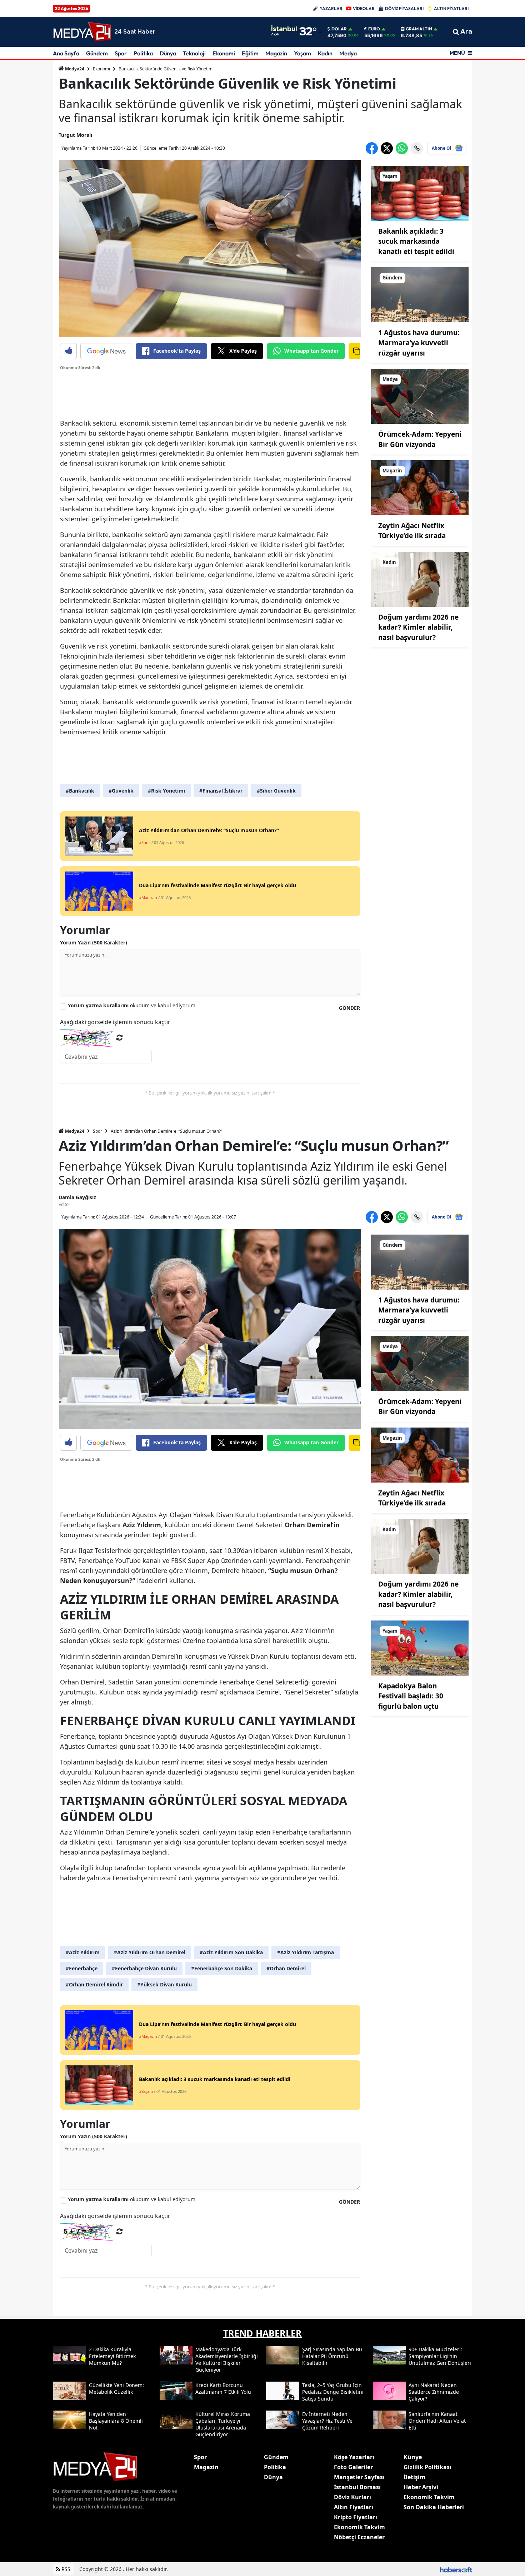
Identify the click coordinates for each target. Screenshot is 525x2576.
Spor (121, 53)
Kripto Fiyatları (356, 2517)
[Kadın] (420, 579)
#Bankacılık (80, 791)
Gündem (97, 53)
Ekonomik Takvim (359, 2527)
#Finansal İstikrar (221, 791)
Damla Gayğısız (77, 1197)
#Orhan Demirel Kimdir (94, 1984)
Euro (374, 29)
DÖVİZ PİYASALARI (404, 8)
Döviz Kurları (352, 2497)
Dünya (168, 53)
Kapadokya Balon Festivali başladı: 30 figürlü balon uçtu (411, 1696)
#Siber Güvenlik (276, 791)
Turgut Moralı (75, 135)
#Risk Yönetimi (166, 791)
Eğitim (250, 53)
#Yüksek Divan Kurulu (164, 1984)
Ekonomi (224, 53)
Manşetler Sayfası (359, 2477)
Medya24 (74, 69)
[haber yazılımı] (456, 2569)
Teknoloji (194, 53)
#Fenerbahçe (82, 1968)
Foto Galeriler (353, 2467)
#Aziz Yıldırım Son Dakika (231, 1952)
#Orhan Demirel (286, 1968)
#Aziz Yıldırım (83, 1952)
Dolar (339, 29)
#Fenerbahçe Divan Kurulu (144, 1968)
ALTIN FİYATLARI (451, 8)
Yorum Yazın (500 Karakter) (94, 942)
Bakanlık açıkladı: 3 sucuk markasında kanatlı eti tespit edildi (416, 241)
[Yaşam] (420, 193)
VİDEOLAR (364, 8)
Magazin (276, 53)
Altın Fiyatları (354, 2507)
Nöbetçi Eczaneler (359, 2537)
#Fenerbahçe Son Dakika (222, 1968)
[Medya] (420, 396)
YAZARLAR (331, 8)
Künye (413, 2457)
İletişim (414, 2477)
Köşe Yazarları (354, 2457)
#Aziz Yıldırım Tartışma (306, 1952)
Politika (143, 53)
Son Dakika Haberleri (434, 2507)
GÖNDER (349, 1008)
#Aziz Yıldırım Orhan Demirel (150, 1952)
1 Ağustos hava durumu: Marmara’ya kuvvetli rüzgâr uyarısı (419, 343)
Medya (348, 53)
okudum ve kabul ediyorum (132, 1005)
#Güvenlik (121, 791)
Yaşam (302, 53)
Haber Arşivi (421, 2487)
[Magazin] (420, 487)
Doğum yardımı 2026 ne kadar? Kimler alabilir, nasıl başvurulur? (418, 627)
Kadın (325, 53)
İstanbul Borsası (357, 2487)
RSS (65, 2569)
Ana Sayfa (66, 53)
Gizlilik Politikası (427, 2467)
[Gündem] (420, 294)
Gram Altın (419, 29)
